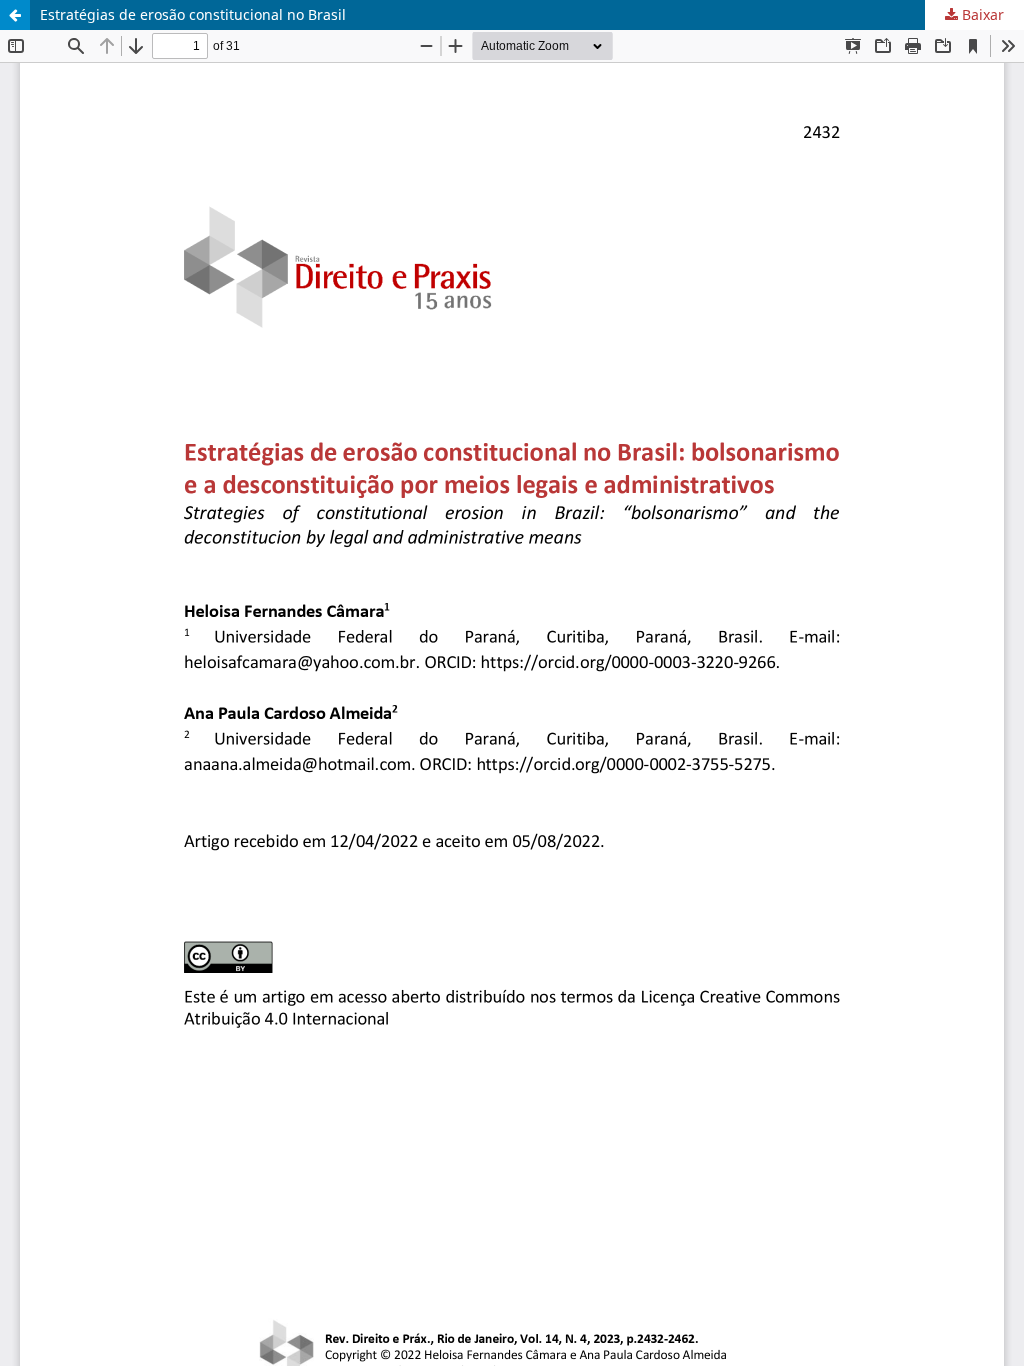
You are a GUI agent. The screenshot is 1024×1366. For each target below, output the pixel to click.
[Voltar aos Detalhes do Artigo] (15, 15)
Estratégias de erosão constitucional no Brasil (193, 14)
